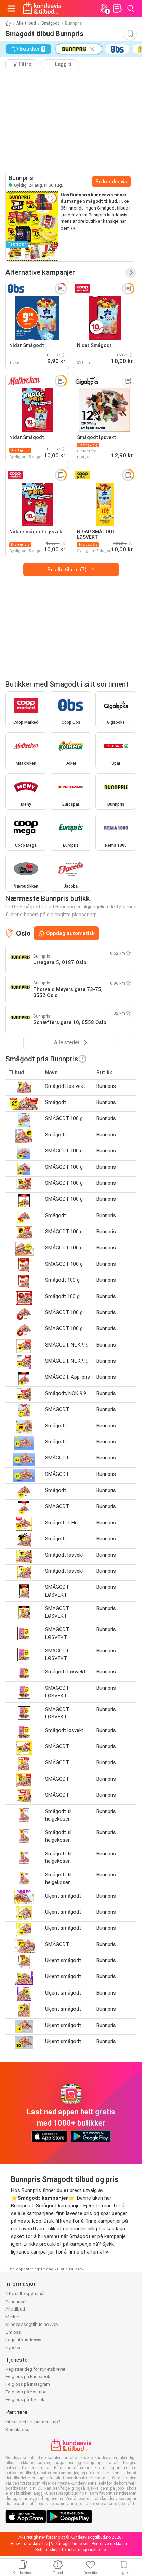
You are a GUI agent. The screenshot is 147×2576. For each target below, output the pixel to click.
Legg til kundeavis (23, 2340)
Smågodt (50, 23)
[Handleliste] (117, 9)
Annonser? (16, 2301)
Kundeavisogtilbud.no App (32, 2324)
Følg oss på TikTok (25, 2399)
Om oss (13, 2332)
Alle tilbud (26, 23)
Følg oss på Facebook (28, 2377)
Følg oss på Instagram (28, 2384)
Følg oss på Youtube (26, 2392)
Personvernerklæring (111, 2544)
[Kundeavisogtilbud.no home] (42, 9)
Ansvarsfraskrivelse (29, 2544)
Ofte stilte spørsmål (25, 2294)
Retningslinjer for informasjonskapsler (71, 2550)
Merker (12, 2317)
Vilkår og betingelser (70, 2544)
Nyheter (13, 2348)
